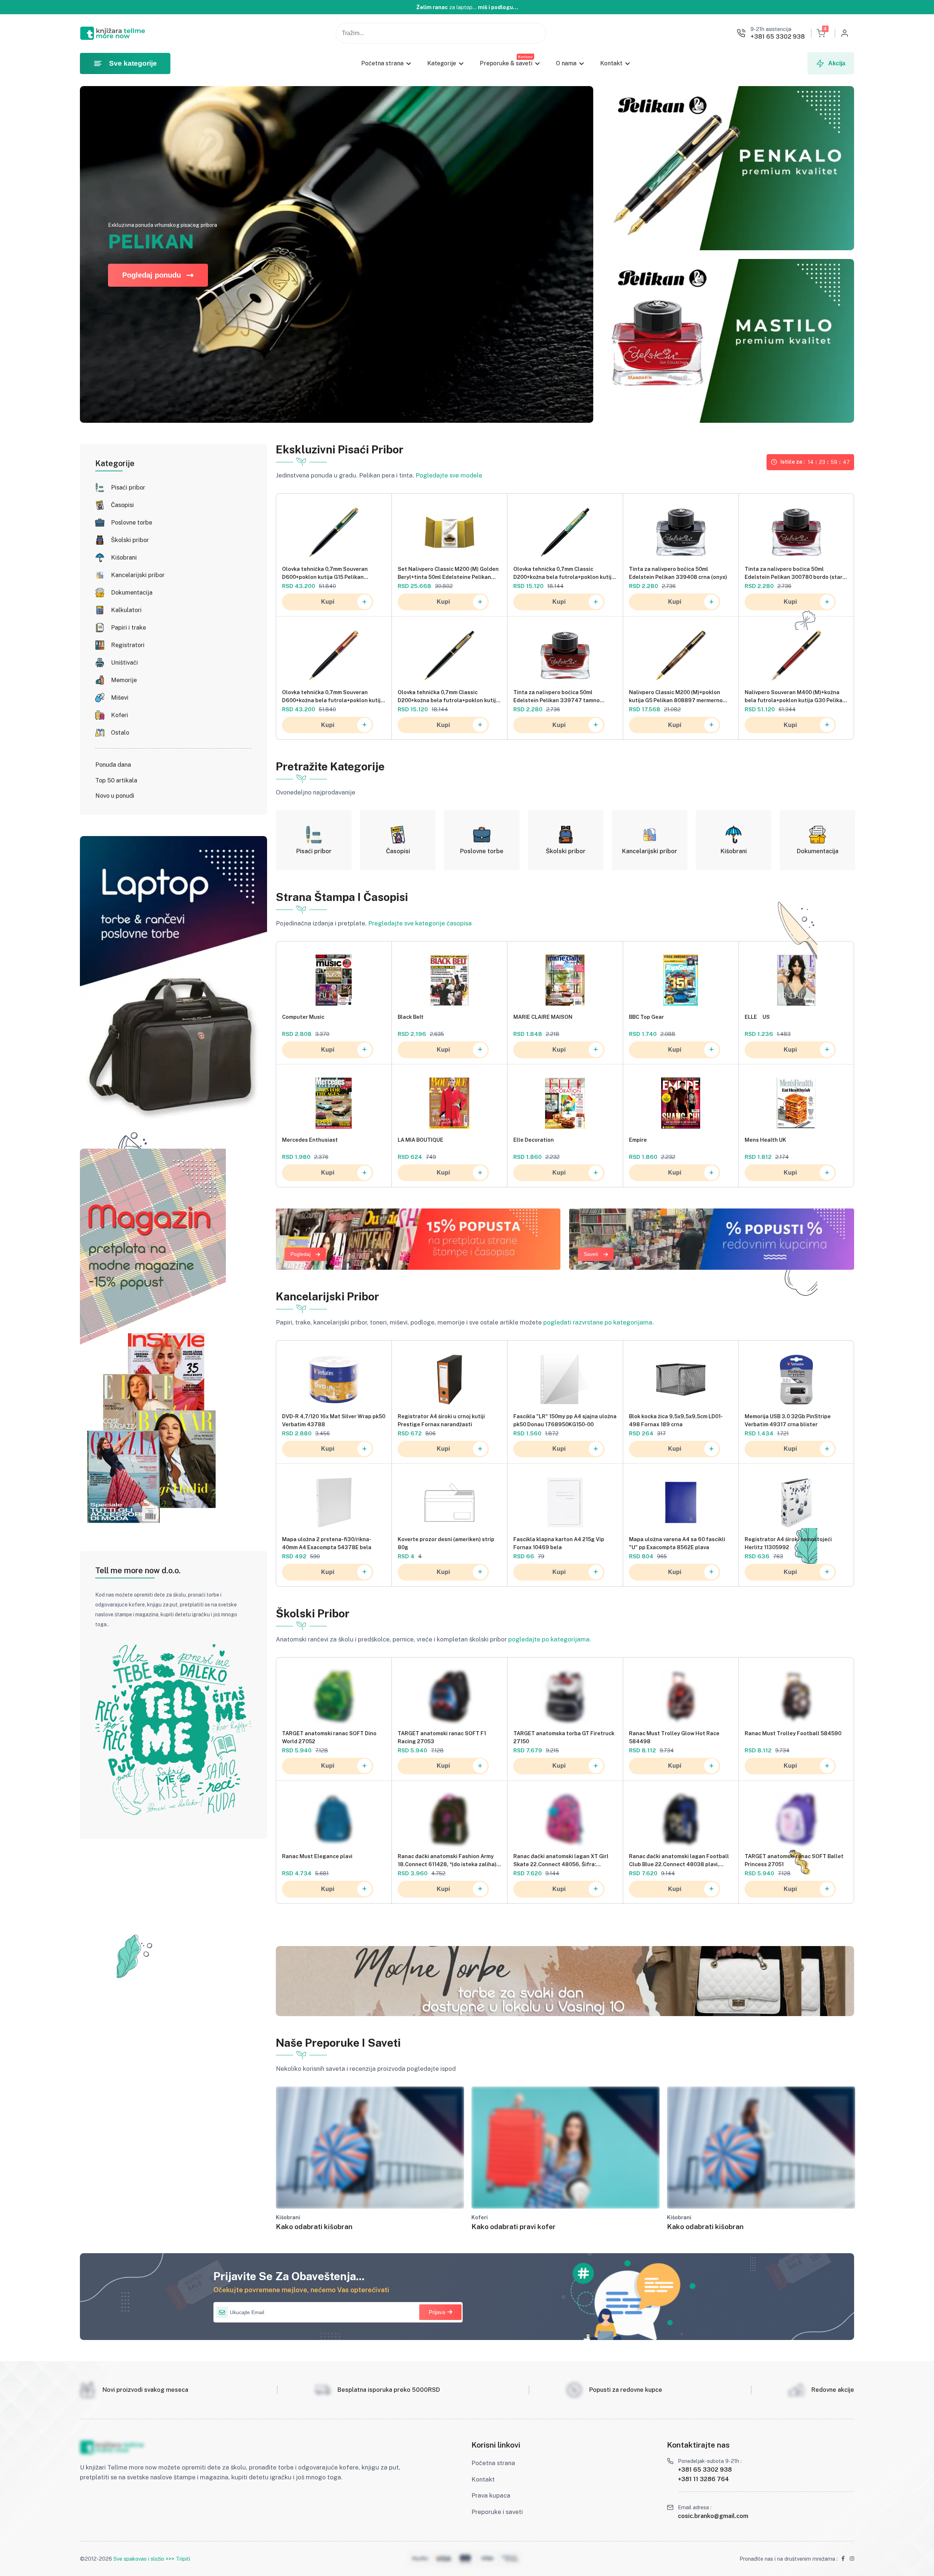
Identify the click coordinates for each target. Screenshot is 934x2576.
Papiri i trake (128, 628)
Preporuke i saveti (497, 2512)
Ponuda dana (113, 765)
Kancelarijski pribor (138, 575)
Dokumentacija (132, 593)
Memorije (124, 680)
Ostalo (120, 733)
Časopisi (122, 505)
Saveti (591, 1254)
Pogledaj (300, 1254)
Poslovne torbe (132, 523)
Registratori (128, 645)
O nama (566, 63)
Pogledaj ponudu (152, 275)
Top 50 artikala (116, 780)
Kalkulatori (126, 610)
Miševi (120, 698)
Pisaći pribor (128, 488)
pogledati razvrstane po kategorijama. (599, 1322)
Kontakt (611, 63)
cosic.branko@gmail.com (713, 2516)
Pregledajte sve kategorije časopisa (420, 923)
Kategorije (441, 63)
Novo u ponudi (115, 796)
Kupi (328, 602)
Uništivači (124, 663)
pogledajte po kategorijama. (550, 1639)
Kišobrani (124, 558)
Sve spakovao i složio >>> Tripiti (152, 2559)
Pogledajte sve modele (449, 475)
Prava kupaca (491, 2495)
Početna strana (382, 63)
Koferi (119, 715)
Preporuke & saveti (506, 63)
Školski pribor (130, 540)
